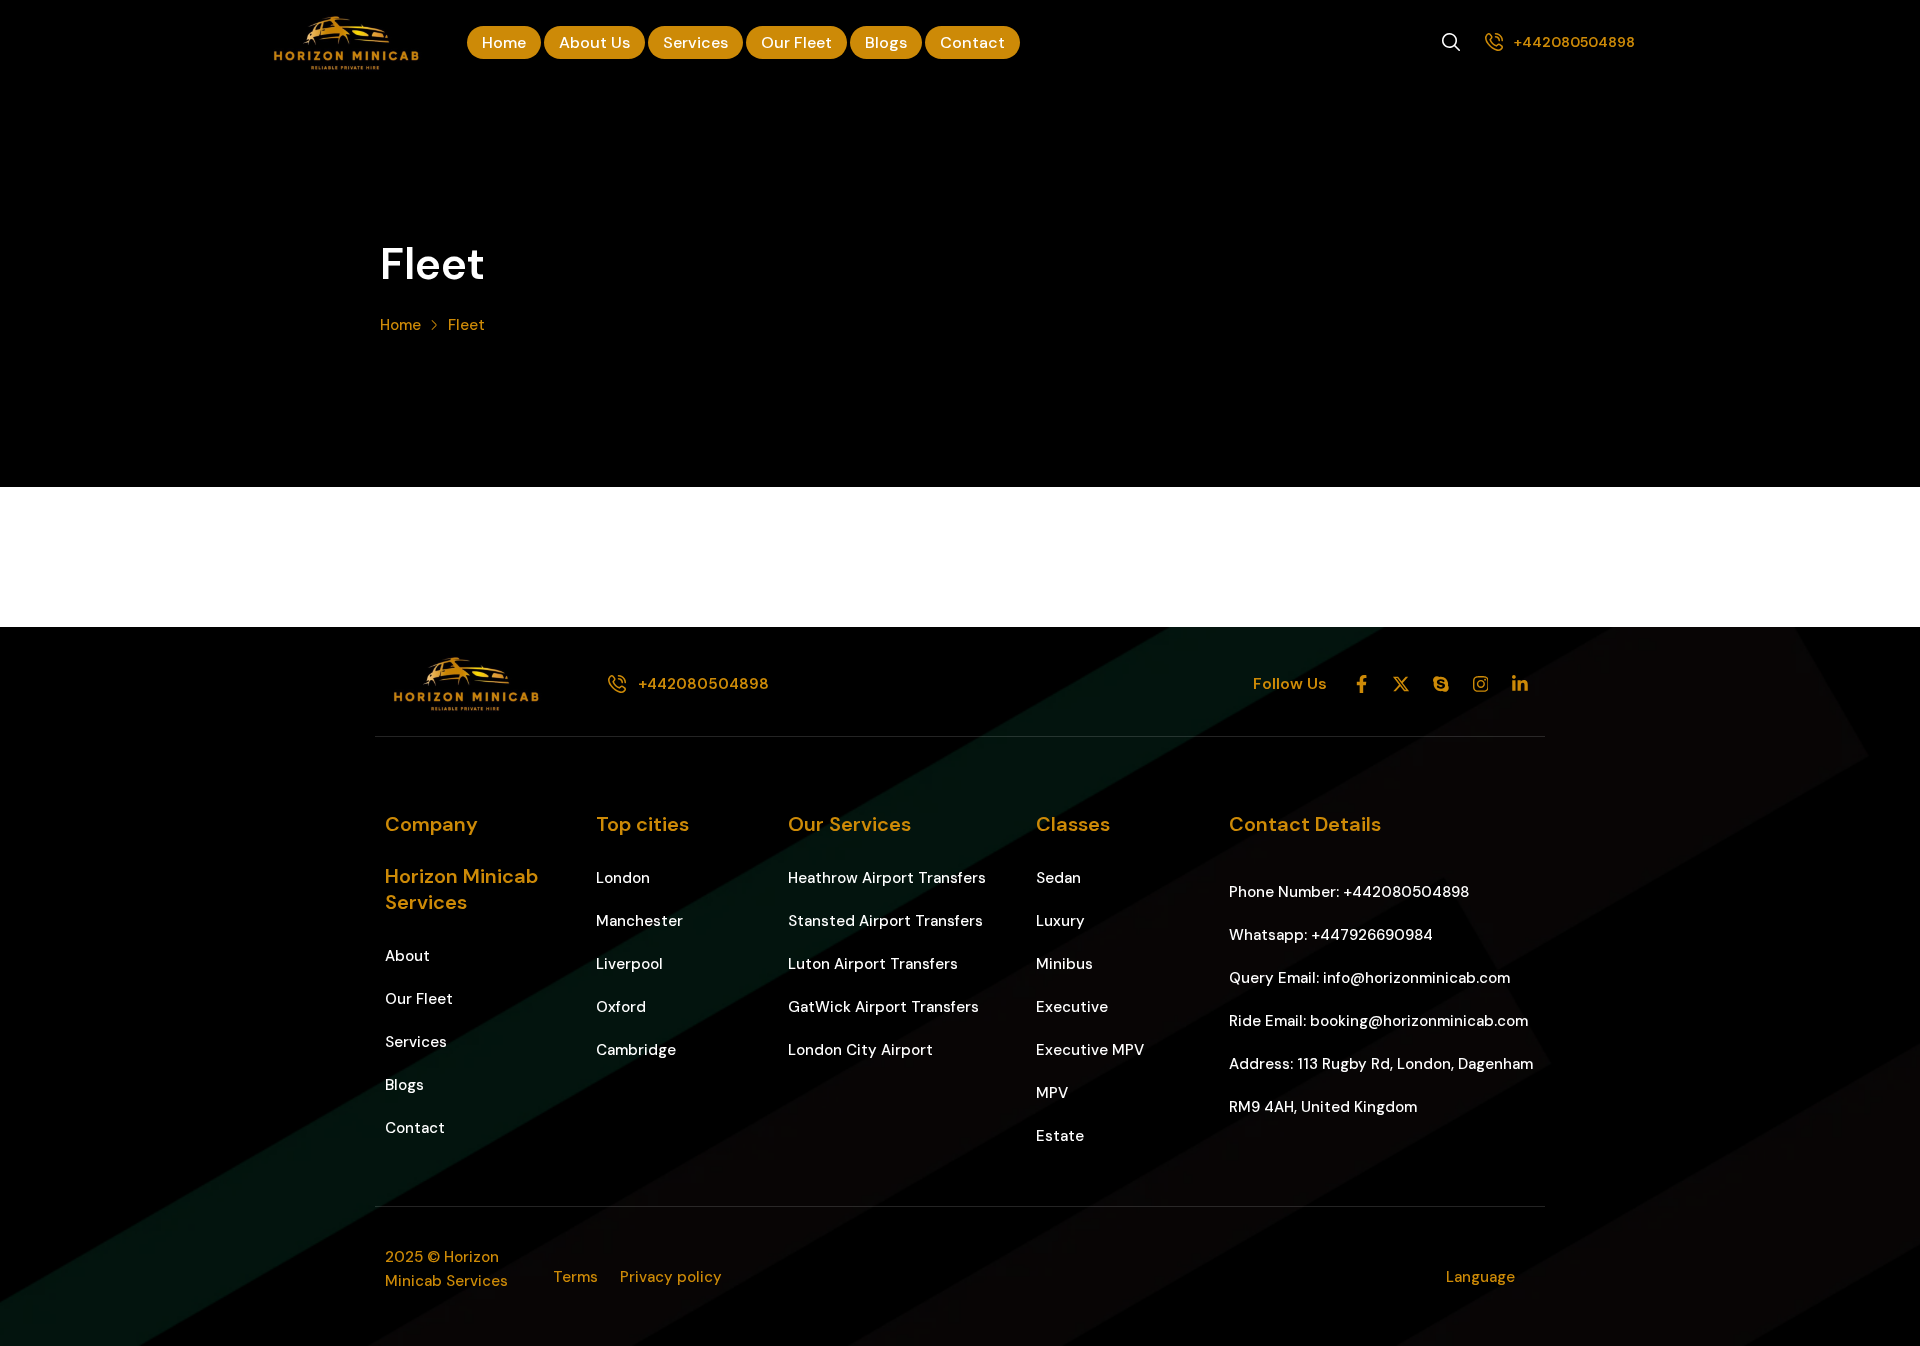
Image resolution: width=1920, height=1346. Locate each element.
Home (400, 325)
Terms (575, 1277)
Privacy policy (671, 1277)
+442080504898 (1574, 42)
